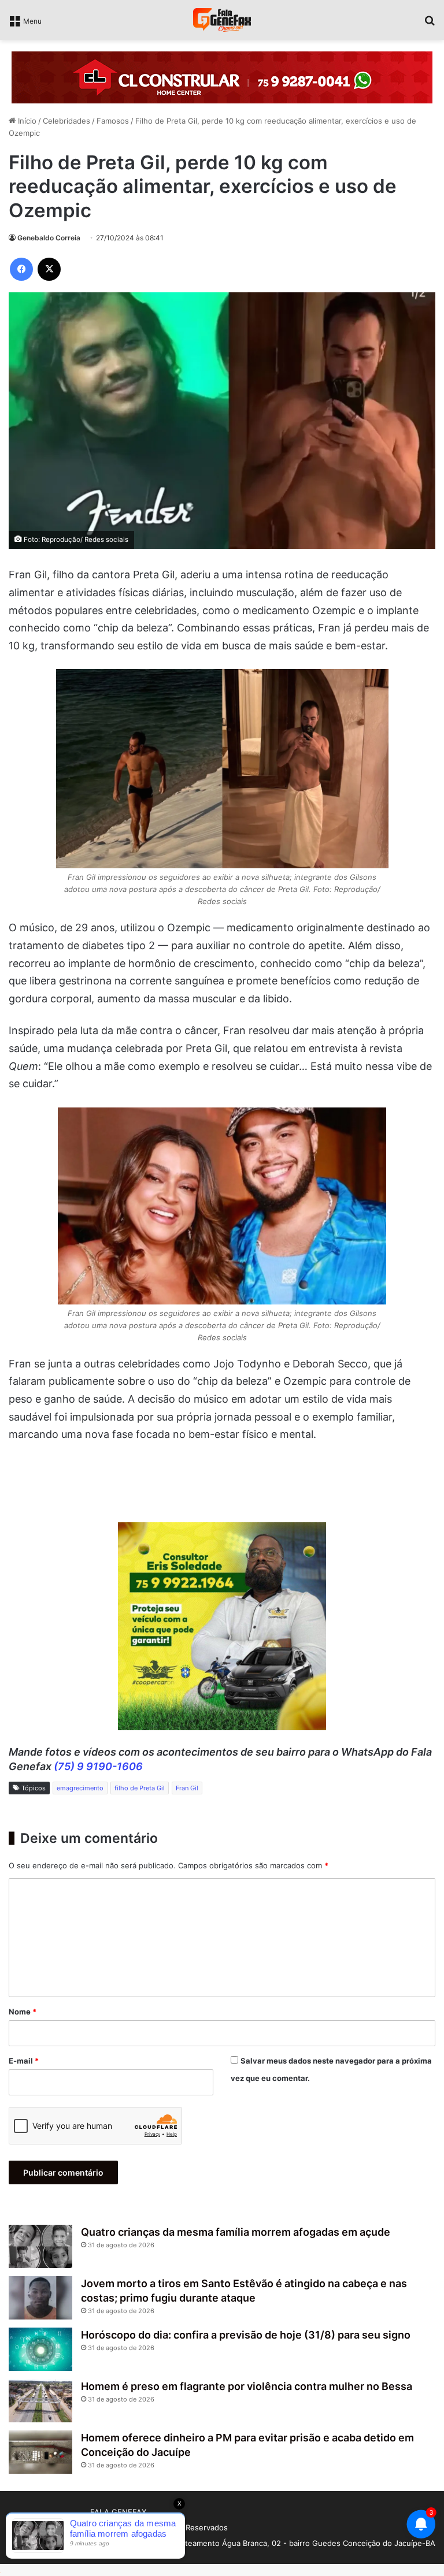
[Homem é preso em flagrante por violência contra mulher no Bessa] (40, 2401)
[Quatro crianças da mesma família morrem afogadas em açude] (40, 2246)
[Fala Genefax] (222, 20)
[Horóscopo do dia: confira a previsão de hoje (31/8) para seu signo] (40, 2349)
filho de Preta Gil (140, 1788)
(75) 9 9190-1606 (98, 1766)
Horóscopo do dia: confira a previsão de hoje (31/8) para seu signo (246, 2335)
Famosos (113, 121)
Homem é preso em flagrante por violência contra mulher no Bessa (247, 2386)
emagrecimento (80, 1788)
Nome (23, 2012)
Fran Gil (187, 1788)
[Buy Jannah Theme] (222, 77)
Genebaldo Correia (49, 238)
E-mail (24, 2061)
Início (26, 121)
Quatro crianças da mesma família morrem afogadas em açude (236, 2232)
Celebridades (66, 121)
